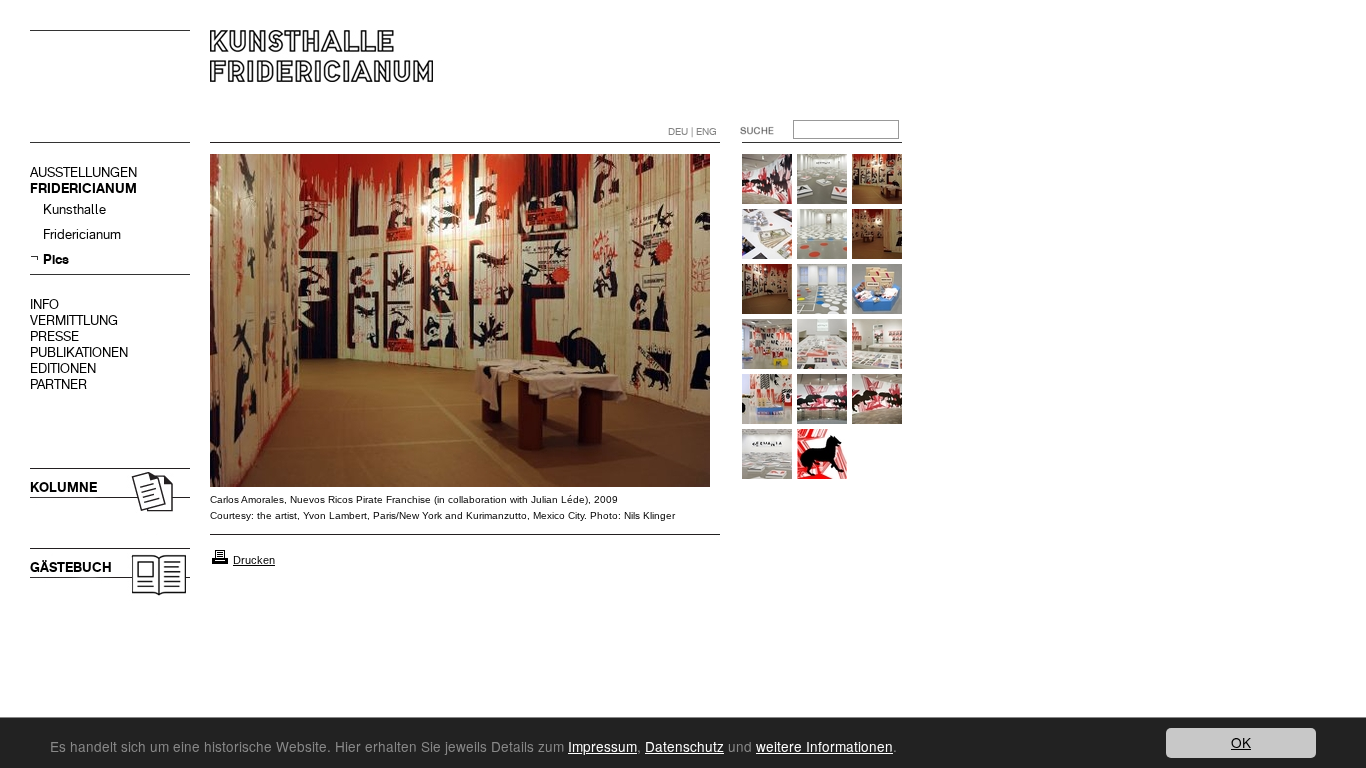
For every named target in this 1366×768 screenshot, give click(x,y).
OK (1241, 742)
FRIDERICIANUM (83, 188)
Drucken (254, 560)
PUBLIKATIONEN (79, 352)
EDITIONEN (63, 368)
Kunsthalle (74, 209)
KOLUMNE (63, 487)
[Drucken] (220, 560)
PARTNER (58, 384)
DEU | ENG (692, 131)
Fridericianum (82, 234)
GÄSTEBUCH (71, 567)
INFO (44, 304)
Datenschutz (684, 746)
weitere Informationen (824, 746)
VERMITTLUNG (74, 320)
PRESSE (54, 336)
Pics (56, 259)
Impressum (602, 746)
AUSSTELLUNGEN (83, 172)
